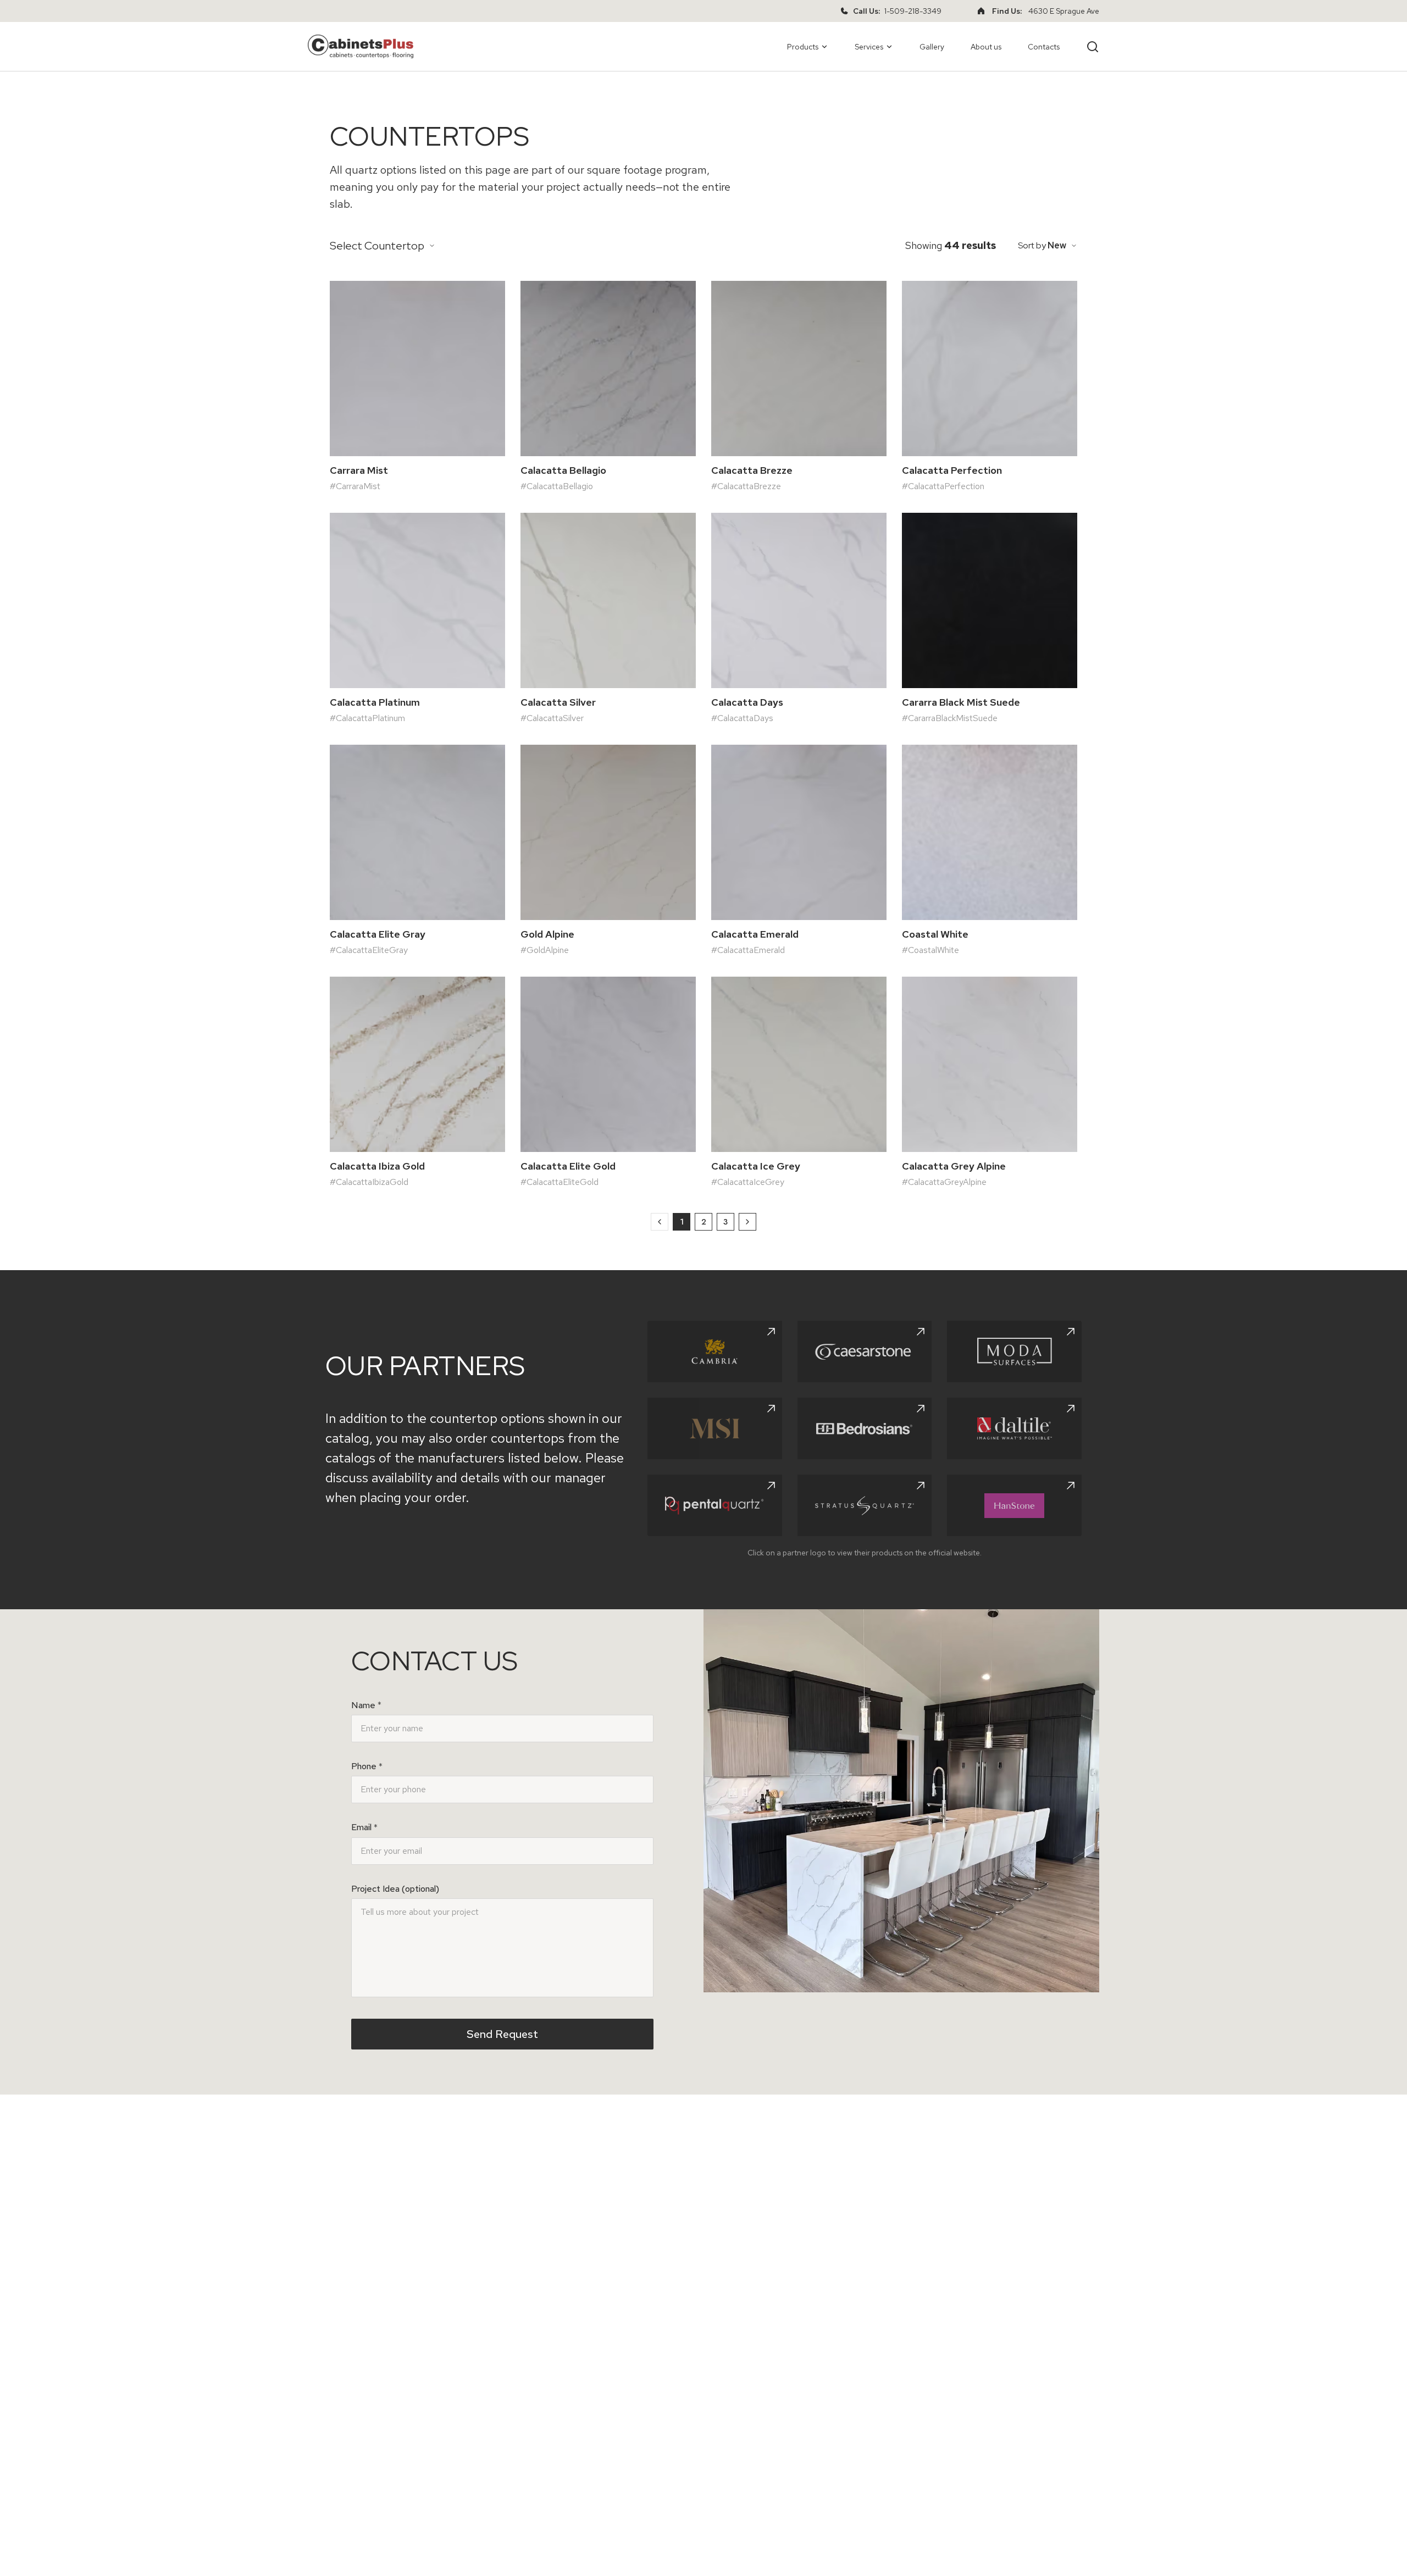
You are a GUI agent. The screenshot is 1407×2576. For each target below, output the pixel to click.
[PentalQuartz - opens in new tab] (715, 1505)
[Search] (1093, 47)
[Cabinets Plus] (361, 46)
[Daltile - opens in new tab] (1014, 1428)
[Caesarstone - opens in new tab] (865, 1351)
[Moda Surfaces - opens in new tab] (1014, 1351)
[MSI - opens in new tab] (715, 1428)
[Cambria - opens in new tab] (715, 1351)
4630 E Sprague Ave (1064, 11)
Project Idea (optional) (395, 1889)
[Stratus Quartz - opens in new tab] (865, 1505)
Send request (502, 2034)
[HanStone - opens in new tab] (1014, 1505)
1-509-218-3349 (913, 11)
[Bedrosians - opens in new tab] (865, 1428)
